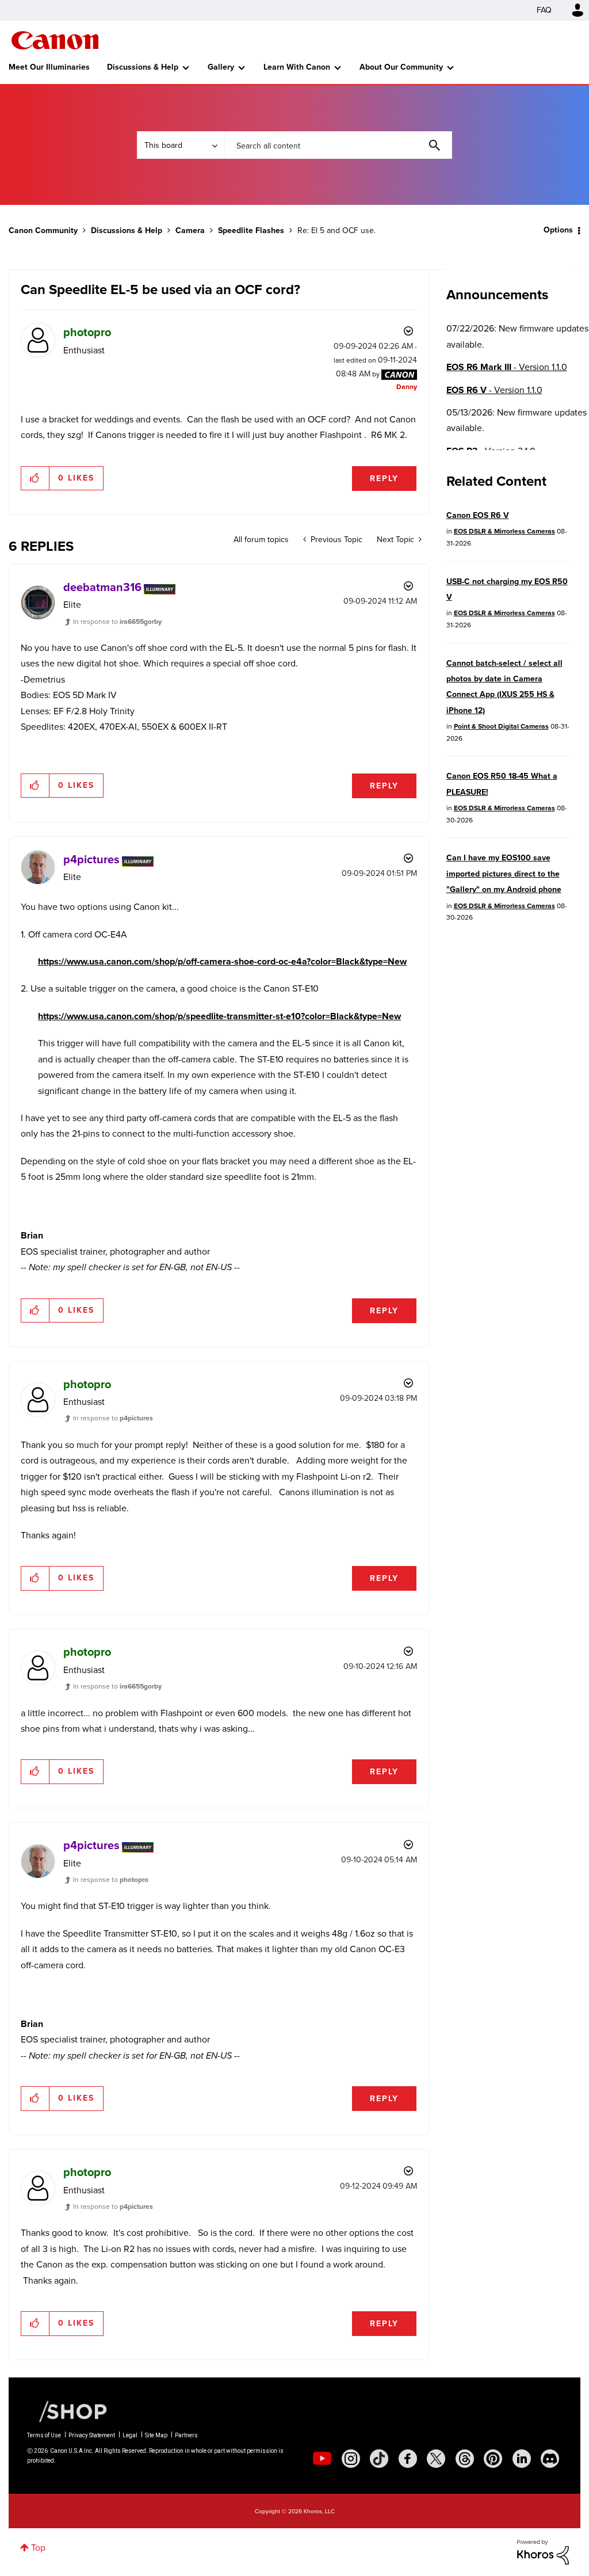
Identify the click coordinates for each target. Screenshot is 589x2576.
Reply (384, 479)
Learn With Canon (297, 67)
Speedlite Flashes (251, 230)
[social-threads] (465, 2459)
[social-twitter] (436, 2459)
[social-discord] (550, 2459)
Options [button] (558, 230)
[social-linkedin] (522, 2459)
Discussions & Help (143, 67)
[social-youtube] (322, 2459)
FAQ (544, 10)
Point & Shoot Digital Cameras (501, 726)
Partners (186, 2435)
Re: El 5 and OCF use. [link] (336, 230)
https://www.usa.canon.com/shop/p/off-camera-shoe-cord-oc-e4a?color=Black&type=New (222, 961)
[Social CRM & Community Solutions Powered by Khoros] (543, 2551)
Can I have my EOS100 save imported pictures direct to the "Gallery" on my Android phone (504, 874)
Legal (130, 2435)
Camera (190, 230)
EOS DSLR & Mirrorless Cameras (504, 531)
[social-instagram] (351, 2459)
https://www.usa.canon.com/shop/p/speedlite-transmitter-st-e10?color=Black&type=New (219, 1016)
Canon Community (55, 40)
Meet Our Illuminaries (49, 67)
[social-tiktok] (379, 2459)
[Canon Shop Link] (67, 2411)
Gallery (221, 67)
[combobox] (338, 145)
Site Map (156, 2435)
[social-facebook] (408, 2459)
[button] (35, 478)
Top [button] (38, 2548)
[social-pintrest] (493, 2459)
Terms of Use (44, 2435)
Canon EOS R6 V (478, 515)
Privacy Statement (92, 2435)
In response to (117, 622)
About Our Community (401, 67)
